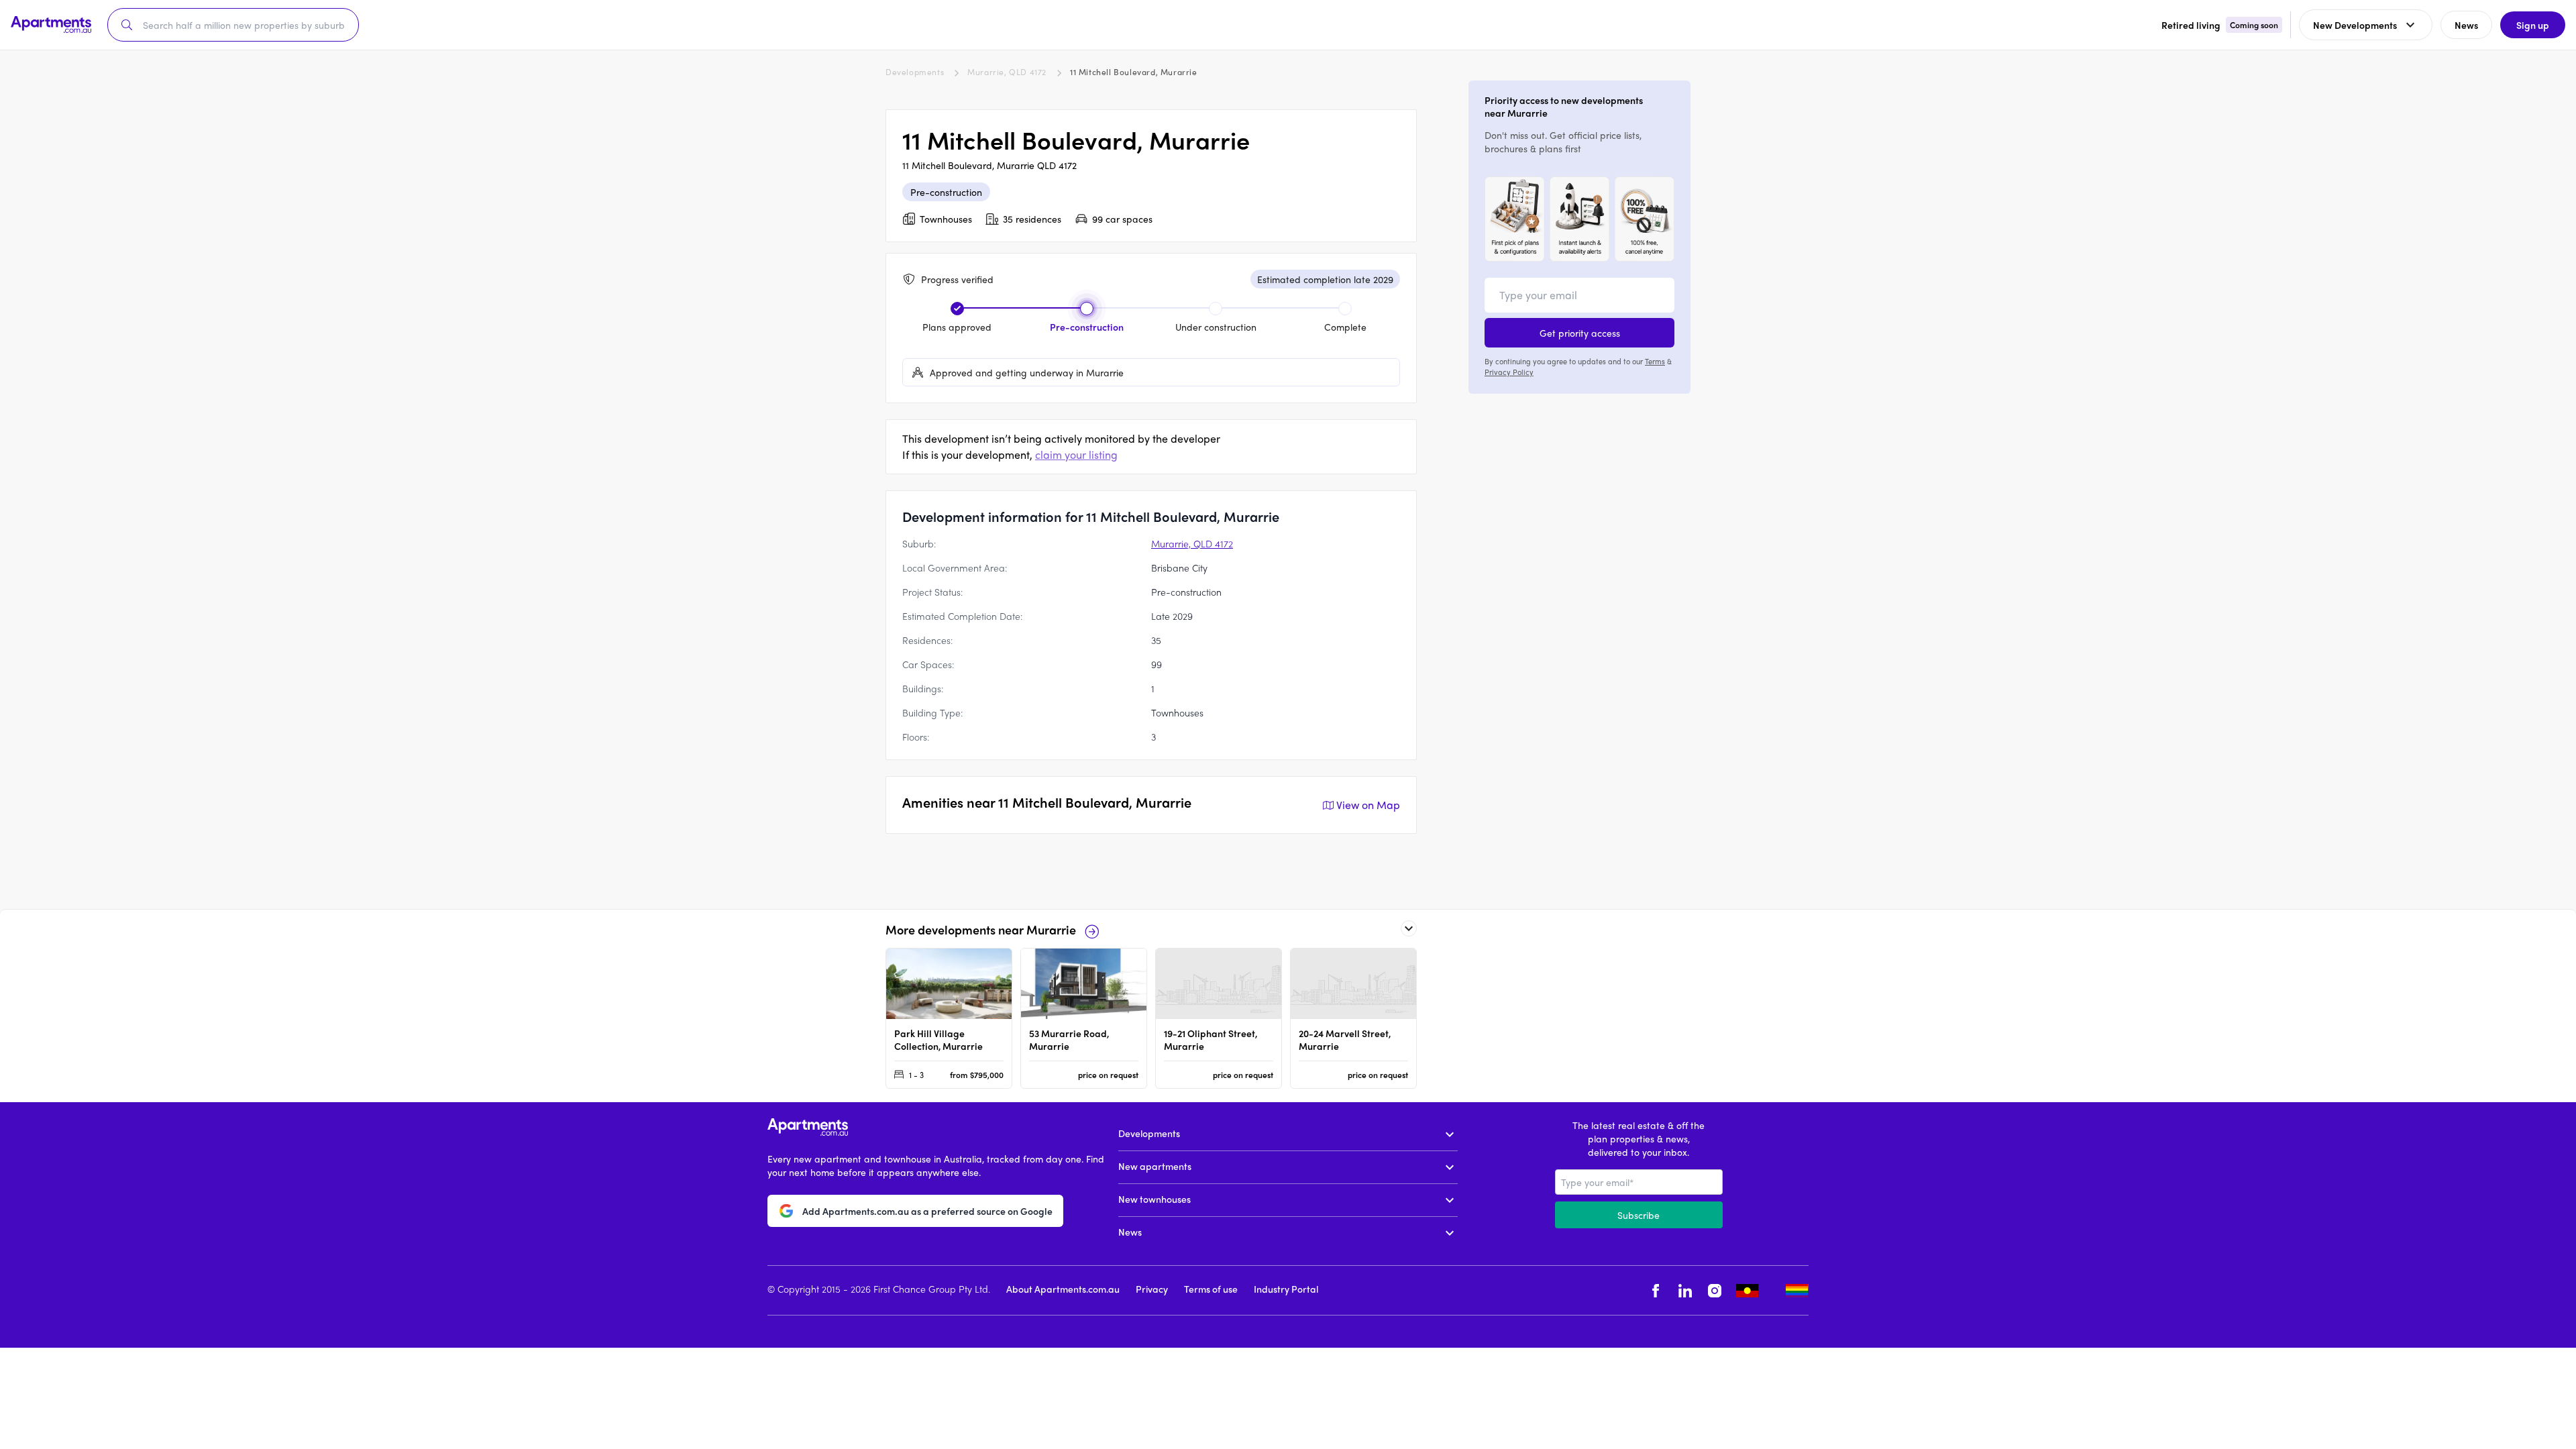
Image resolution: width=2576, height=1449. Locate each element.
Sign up (2533, 25)
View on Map (1368, 805)
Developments (915, 72)
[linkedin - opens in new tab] (1685, 1290)
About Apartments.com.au (1063, 1289)
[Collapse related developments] (1409, 928)
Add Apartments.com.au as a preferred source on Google (927, 1211)
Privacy (1152, 1289)
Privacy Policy (1509, 372)
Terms (1655, 361)
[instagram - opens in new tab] (1715, 1290)
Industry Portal (1286, 1289)
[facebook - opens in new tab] (1656, 1290)
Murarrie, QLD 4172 (1007, 72)
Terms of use (1211, 1289)
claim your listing (1076, 454)
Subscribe (1639, 1215)
